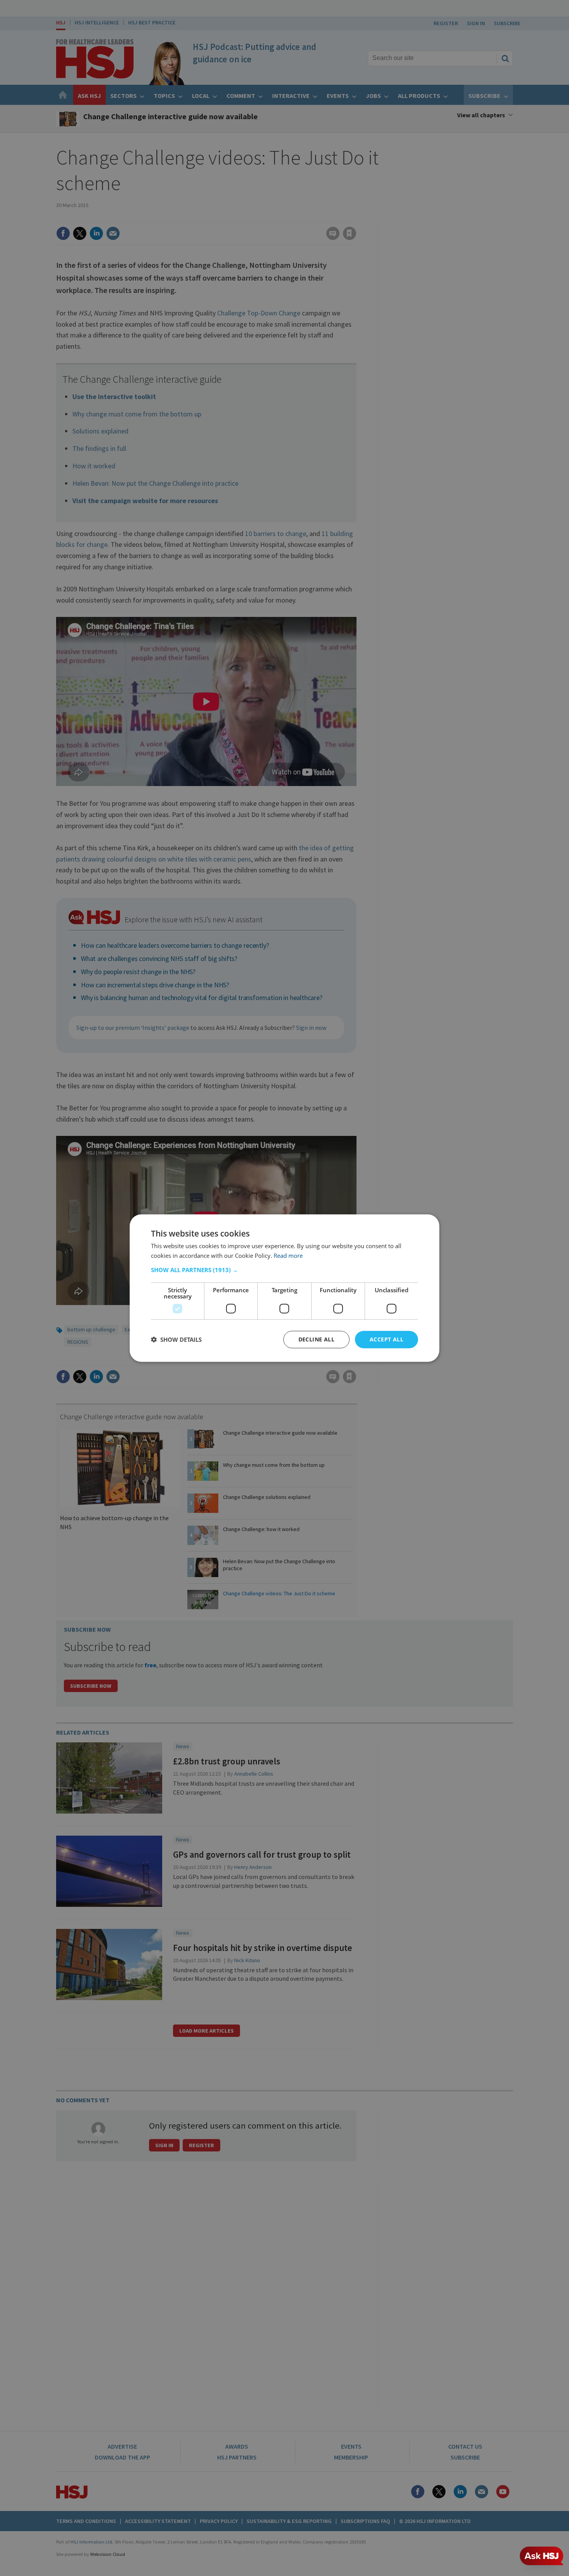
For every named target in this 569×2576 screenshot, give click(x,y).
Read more (288, 1255)
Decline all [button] (316, 1339)
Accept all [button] (386, 1339)
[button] (284, 1270)
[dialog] (284, 1288)
